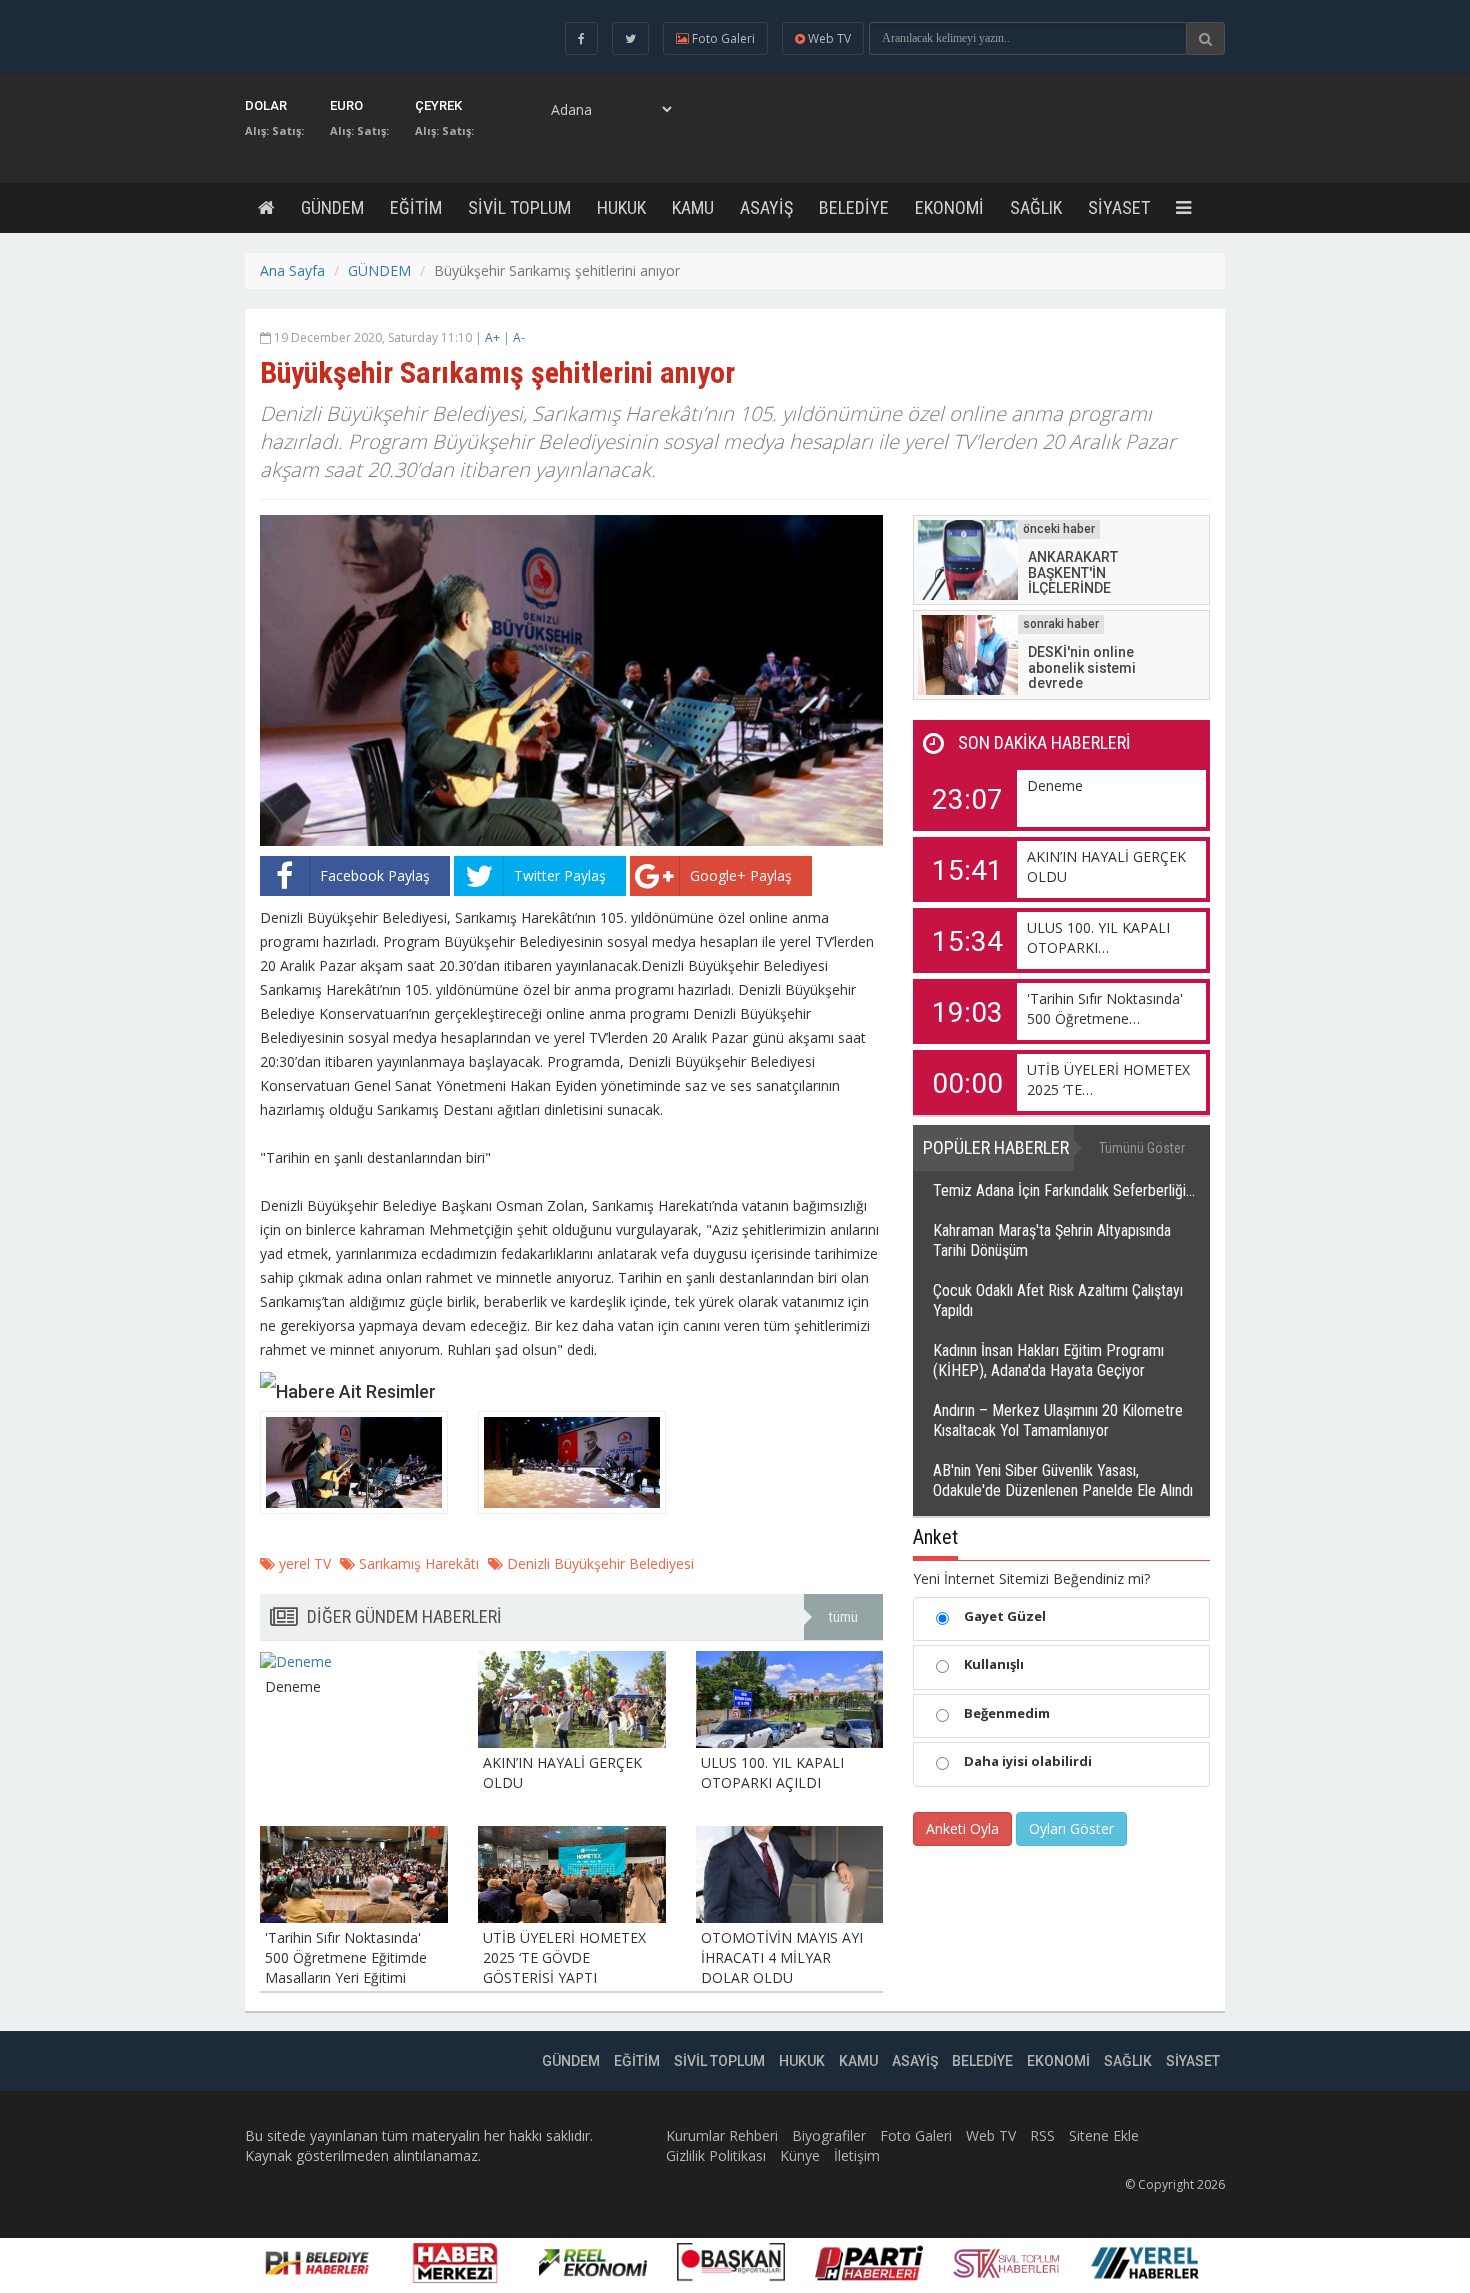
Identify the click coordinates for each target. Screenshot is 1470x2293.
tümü (843, 1617)
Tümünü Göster (1142, 1148)
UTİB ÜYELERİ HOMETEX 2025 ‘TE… (1108, 1079)
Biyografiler (829, 2135)
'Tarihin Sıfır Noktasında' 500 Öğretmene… (1105, 1008)
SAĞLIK (1036, 207)
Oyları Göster (1071, 1828)
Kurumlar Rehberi (722, 2135)
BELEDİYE (854, 207)
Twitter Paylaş (560, 875)
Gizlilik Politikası (716, 2155)
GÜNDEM (332, 207)
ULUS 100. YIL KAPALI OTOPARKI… (1098, 937)
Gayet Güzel (1005, 1616)
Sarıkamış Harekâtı (417, 1563)
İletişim (857, 2155)
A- (519, 337)
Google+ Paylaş (741, 875)
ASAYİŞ (766, 207)
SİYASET (1119, 207)
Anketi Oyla (962, 1828)
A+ (492, 337)
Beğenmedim (1007, 1713)
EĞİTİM (416, 207)
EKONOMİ (949, 207)
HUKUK (621, 207)
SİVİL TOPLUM (519, 207)
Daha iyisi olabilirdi (1028, 1761)
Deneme (1055, 785)
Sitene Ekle (1104, 2135)
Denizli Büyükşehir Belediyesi (598, 1563)
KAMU (693, 207)
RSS (1042, 2135)
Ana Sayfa (292, 270)
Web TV (991, 2135)
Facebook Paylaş (375, 875)
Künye (800, 2155)
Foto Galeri (916, 2135)
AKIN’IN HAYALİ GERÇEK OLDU (1106, 866)
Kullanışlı (994, 1664)
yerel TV (303, 1563)
